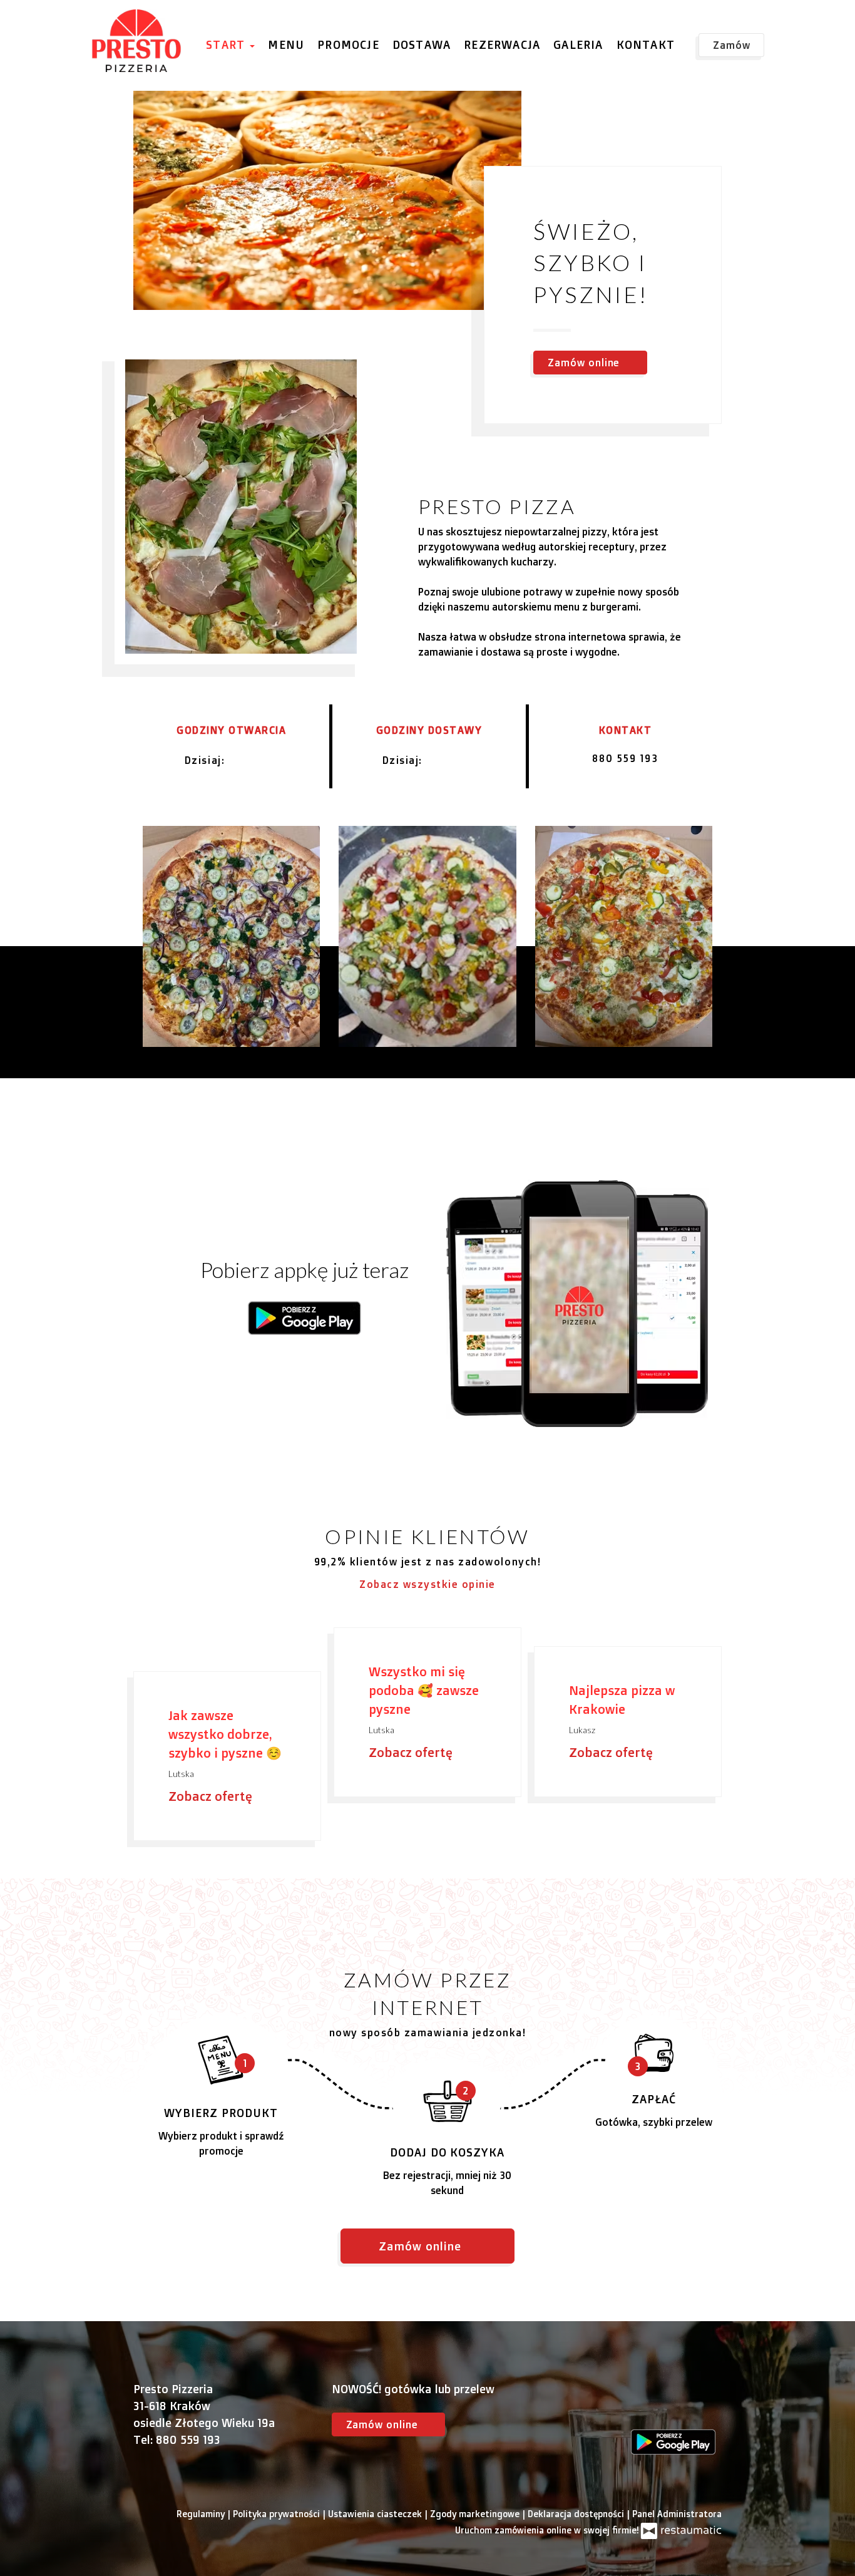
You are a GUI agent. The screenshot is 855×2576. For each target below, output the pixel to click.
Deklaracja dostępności (577, 2514)
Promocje (348, 44)
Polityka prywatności (278, 2514)
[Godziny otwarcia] (268, 760)
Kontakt (646, 44)
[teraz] (247, 760)
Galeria (578, 44)
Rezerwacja (502, 44)
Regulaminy (202, 2514)
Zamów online (53, 23)
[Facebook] (640, 2405)
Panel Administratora (677, 2514)
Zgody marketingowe (476, 2514)
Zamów (732, 45)
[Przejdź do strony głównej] (137, 41)
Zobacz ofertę (212, 1796)
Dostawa (422, 44)
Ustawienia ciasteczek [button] (376, 2514)
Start (227, 44)
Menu (286, 44)
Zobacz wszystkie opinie (427, 1584)
